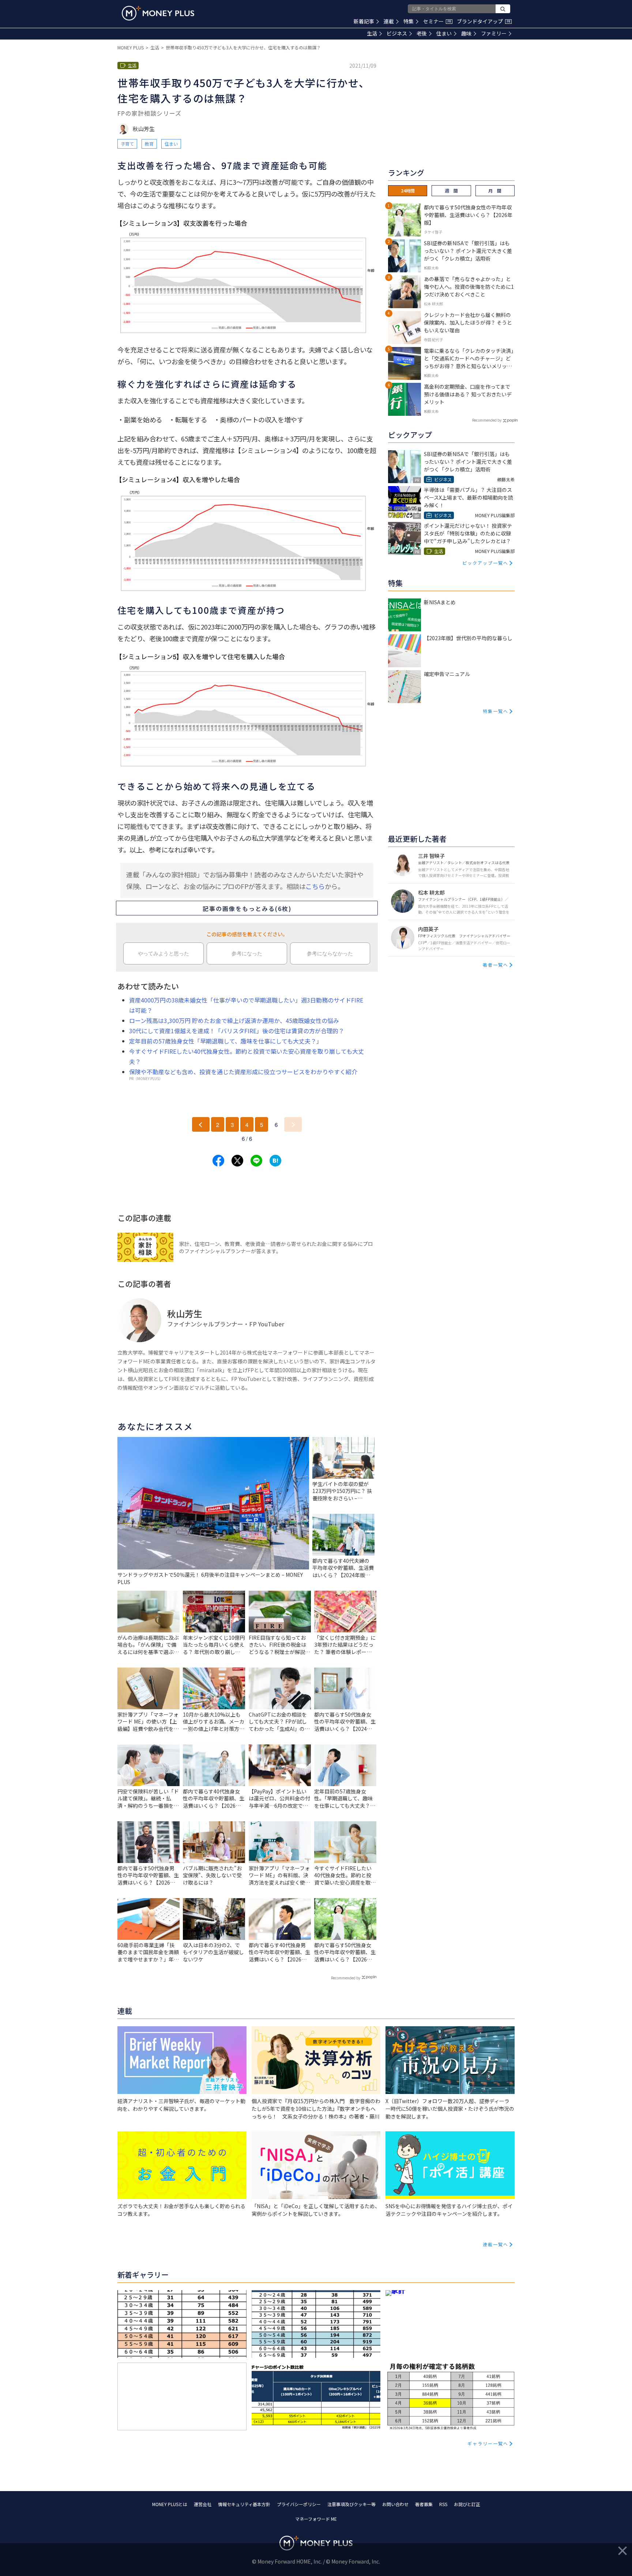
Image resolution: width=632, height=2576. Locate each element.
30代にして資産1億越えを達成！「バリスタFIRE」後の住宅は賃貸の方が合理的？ (237, 1031)
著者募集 (424, 2504)
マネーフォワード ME (316, 2519)
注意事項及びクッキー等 (351, 2504)
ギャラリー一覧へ (488, 2443)
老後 (422, 33)
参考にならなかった (330, 953)
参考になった (247, 953)
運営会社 (203, 2504)
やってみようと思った (163, 953)
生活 (372, 33)
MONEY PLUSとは (170, 2504)
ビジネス (397, 33)
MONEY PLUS (131, 47)
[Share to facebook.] (218, 1161)
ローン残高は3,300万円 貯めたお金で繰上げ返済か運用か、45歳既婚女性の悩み (234, 1020)
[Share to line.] (256, 1161)
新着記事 (364, 21)
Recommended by (346, 1978)
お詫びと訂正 (467, 2504)
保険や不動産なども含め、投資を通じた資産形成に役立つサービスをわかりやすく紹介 (243, 1072)
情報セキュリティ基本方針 (244, 2504)
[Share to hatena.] (275, 1161)
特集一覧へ (496, 711)
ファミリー (494, 33)
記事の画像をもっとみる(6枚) (247, 908)
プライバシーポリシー (299, 2504)
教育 (149, 144)
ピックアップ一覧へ (485, 563)
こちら (315, 886)
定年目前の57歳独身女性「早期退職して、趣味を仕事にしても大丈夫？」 (226, 1041)
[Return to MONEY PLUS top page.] (158, 13)
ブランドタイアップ (484, 21)
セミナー (437, 21)
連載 (389, 21)
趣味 (466, 33)
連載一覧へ (496, 2244)
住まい (444, 33)
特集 (409, 21)
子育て (127, 144)
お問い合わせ (395, 2504)
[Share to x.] (237, 1161)
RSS (443, 2504)
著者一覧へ (496, 965)
